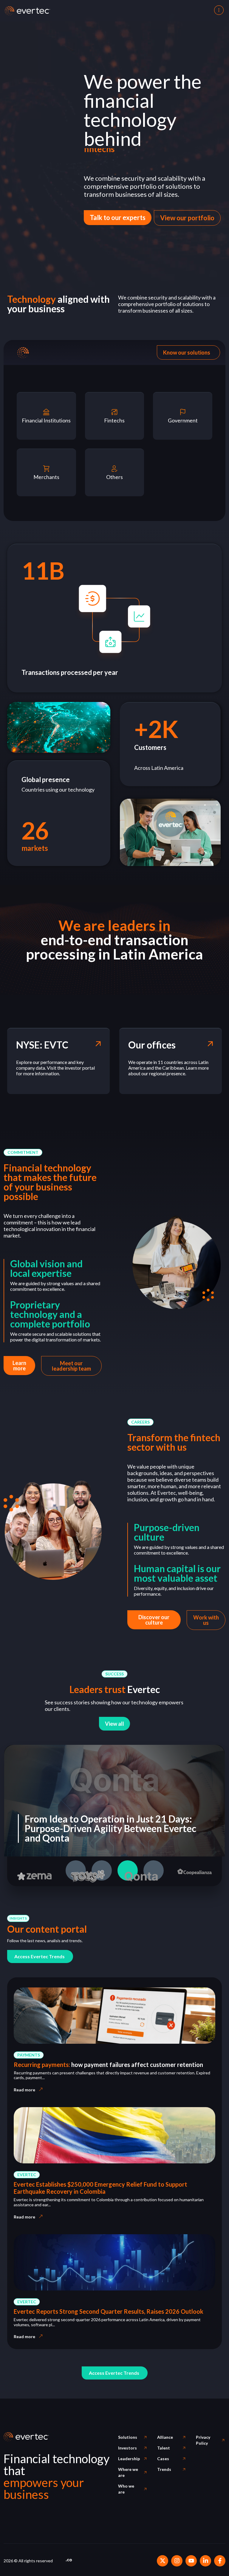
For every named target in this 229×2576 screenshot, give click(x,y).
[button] (23, 1152)
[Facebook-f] (220, 2561)
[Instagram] (177, 2561)
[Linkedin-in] (205, 2561)
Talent (164, 2448)
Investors (127, 2448)
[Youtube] (191, 2561)
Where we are (128, 2472)
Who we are (126, 2489)
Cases (163, 2459)
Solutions (128, 2437)
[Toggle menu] (218, 11)
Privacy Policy (203, 2440)
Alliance (165, 2437)
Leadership (129, 2459)
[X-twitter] (163, 2561)
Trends (164, 2469)
